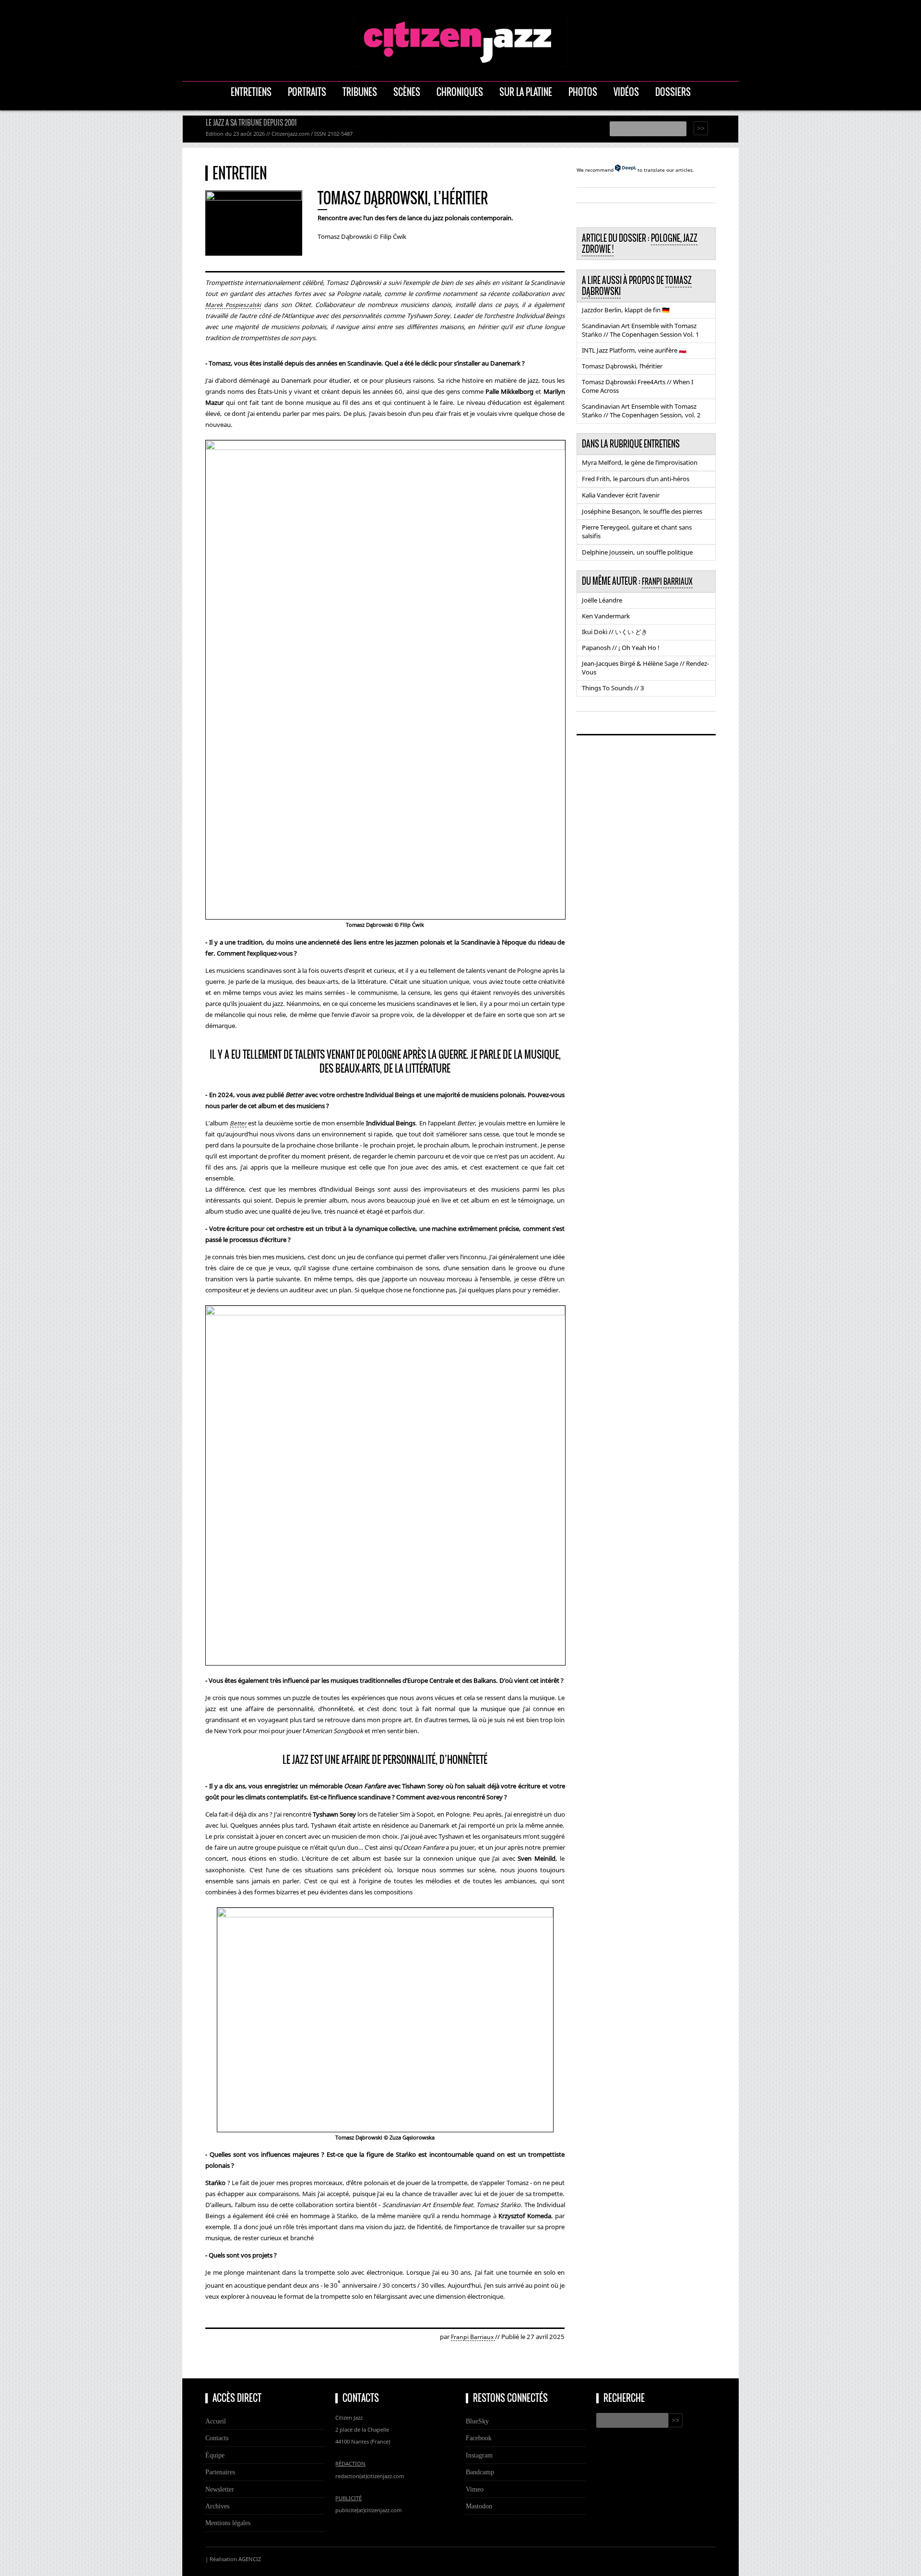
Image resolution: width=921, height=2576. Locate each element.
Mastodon (479, 2506)
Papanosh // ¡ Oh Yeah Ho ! (621, 648)
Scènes (407, 92)
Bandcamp (480, 2472)
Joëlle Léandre (602, 600)
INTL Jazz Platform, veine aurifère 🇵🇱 (634, 350)
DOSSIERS (673, 92)
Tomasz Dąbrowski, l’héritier (622, 366)
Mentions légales (228, 2523)
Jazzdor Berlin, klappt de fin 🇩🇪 (626, 310)
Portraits (307, 92)
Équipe (215, 2455)
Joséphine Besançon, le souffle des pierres (642, 511)
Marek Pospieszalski (233, 305)
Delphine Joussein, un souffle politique (637, 552)
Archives (217, 2506)
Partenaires (220, 2472)
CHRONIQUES (460, 92)
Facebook (479, 2438)
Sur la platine (526, 92)
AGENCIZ (250, 2559)
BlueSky (477, 2421)
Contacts (217, 2438)
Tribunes (360, 92)
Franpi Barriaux (473, 2337)
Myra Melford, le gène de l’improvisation (640, 462)
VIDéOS (626, 92)
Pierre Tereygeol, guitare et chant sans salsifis (637, 532)
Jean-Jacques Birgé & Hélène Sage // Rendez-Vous (645, 668)
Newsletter (220, 2489)
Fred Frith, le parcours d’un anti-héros (636, 479)
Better (238, 1123)
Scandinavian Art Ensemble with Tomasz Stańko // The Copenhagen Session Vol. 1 (641, 330)
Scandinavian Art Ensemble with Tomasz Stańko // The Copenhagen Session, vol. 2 (641, 411)
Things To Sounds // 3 (613, 688)
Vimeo (475, 2489)
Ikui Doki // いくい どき (615, 632)
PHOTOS (583, 92)
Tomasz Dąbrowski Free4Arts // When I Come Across (638, 386)
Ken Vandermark (606, 616)
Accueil (216, 2421)
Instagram (479, 2455)
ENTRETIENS (251, 92)
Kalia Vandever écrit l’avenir (621, 495)
